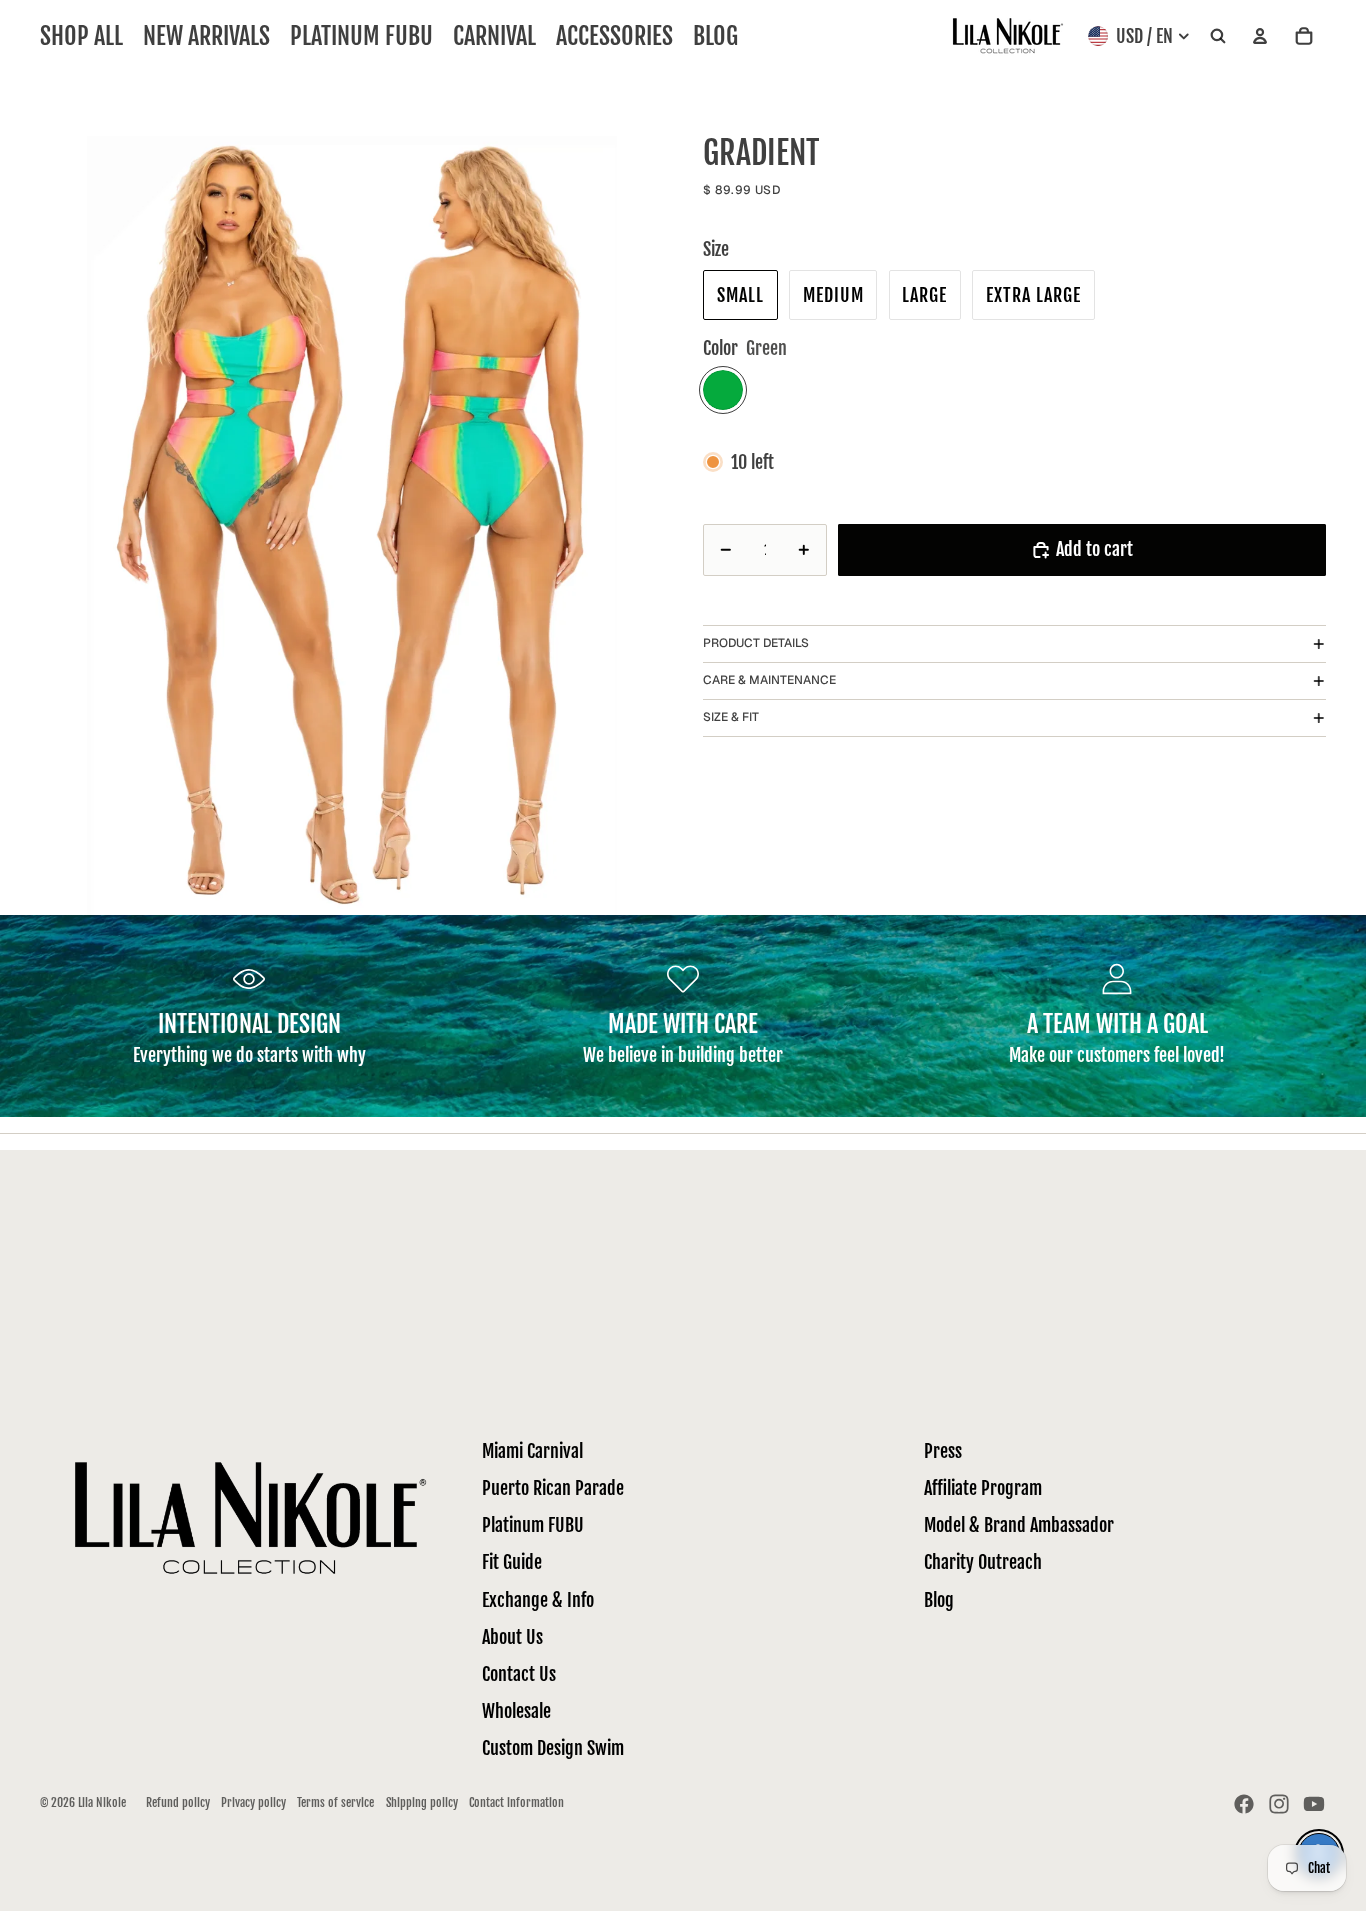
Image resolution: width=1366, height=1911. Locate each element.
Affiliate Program (983, 1488)
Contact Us (519, 1674)
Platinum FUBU (533, 1525)
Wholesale (516, 1711)
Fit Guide (512, 1562)
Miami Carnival (532, 1451)
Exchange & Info (538, 1600)
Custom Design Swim (553, 1748)
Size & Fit (731, 717)
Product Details (756, 643)
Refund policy (178, 1802)
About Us (512, 1637)
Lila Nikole (102, 1802)
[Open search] (1218, 36)
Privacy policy (253, 1802)
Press (943, 1451)
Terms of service (335, 1802)
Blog (939, 1600)
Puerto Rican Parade (553, 1488)
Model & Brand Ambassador (1019, 1525)
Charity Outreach (983, 1562)
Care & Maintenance (769, 680)
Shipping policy (422, 1802)
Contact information (516, 1802)
